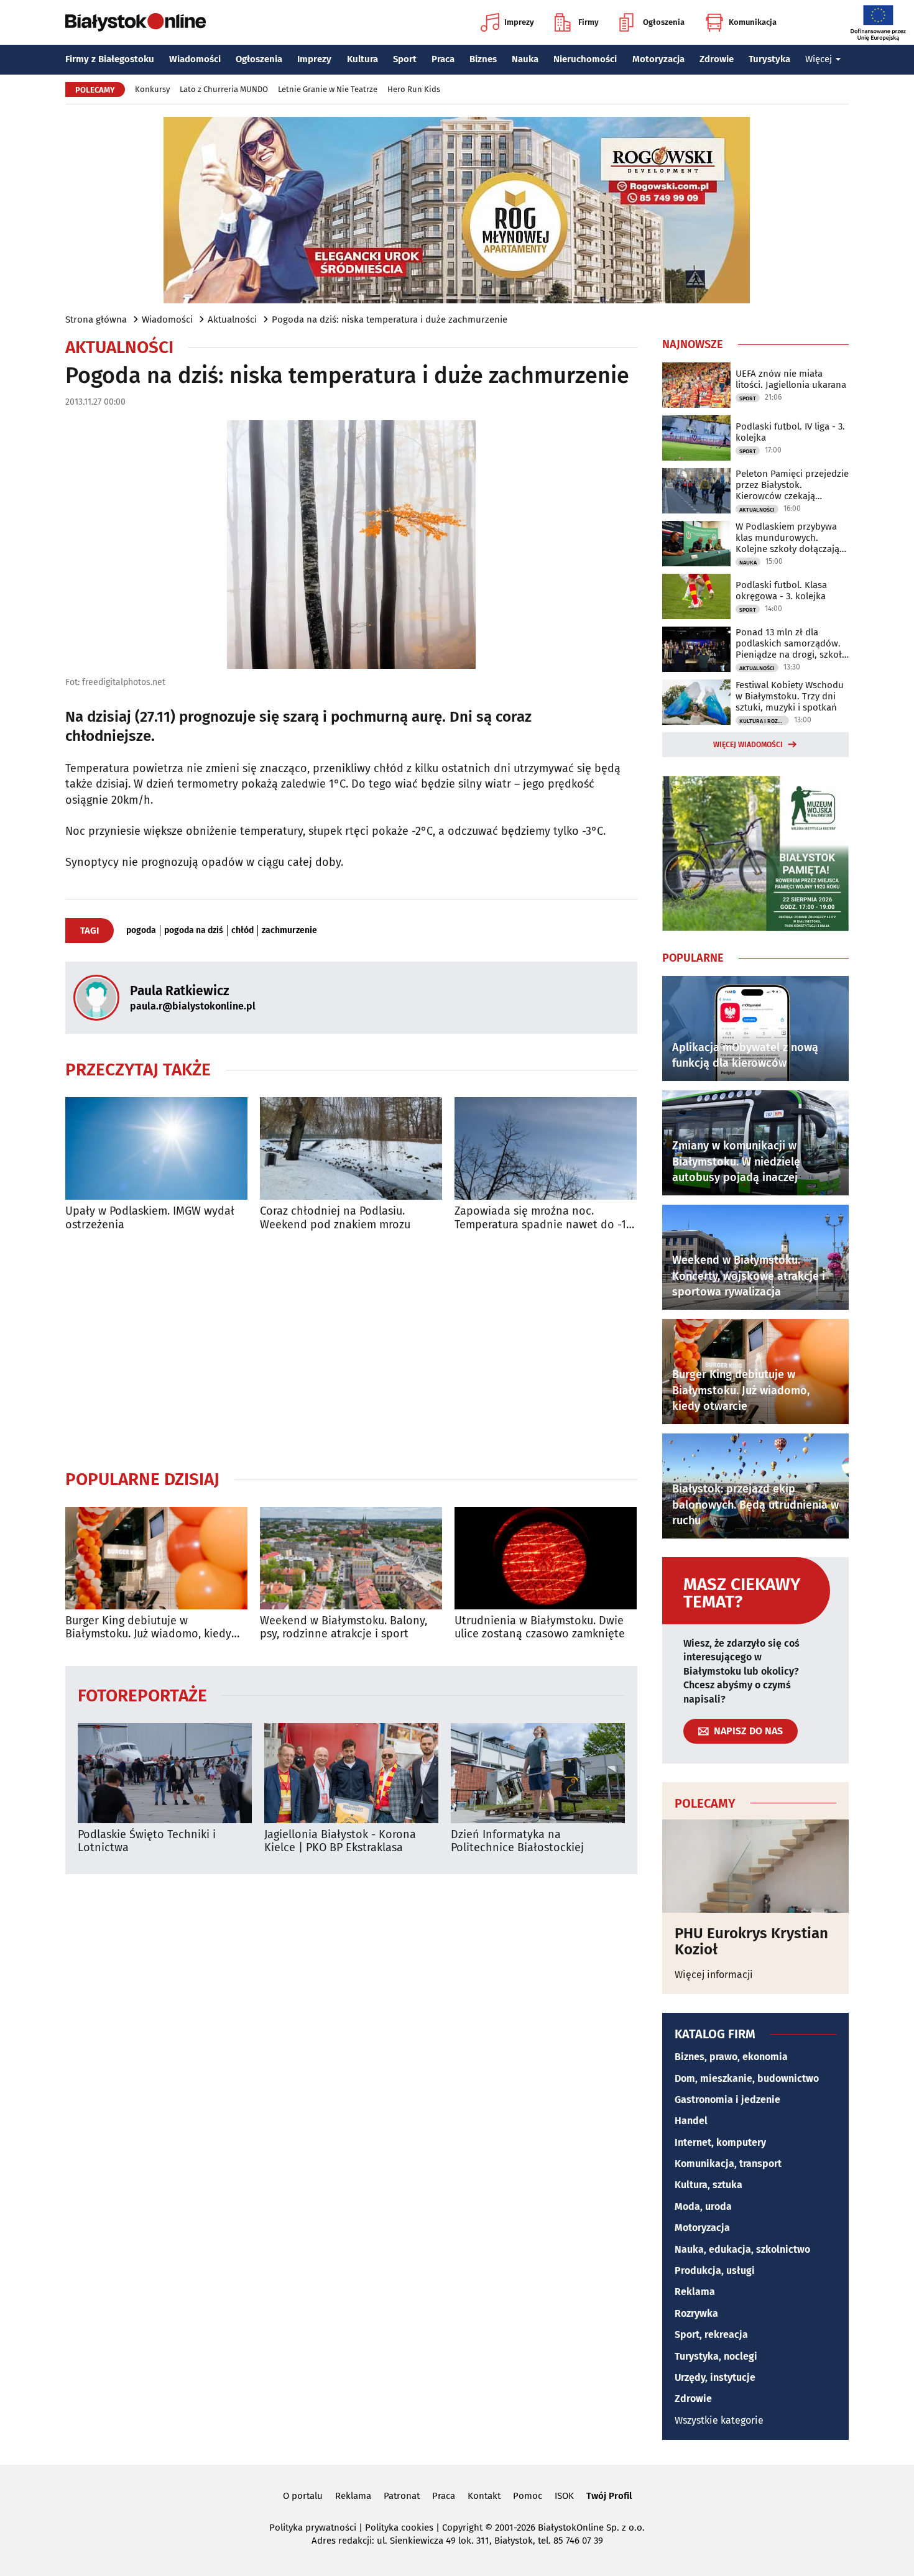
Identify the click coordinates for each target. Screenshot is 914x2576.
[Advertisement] (351, 1350)
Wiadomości (195, 59)
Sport (405, 59)
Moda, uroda (703, 2206)
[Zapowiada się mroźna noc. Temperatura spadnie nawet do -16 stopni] (546, 1148)
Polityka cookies (399, 2528)
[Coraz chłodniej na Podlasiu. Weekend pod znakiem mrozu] (351, 1148)
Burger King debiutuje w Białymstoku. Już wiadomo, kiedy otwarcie (148, 1628)
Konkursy (152, 89)
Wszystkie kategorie (719, 2420)
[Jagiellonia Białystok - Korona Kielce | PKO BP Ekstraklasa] (351, 1773)
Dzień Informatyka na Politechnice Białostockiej (517, 1842)
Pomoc (528, 2496)
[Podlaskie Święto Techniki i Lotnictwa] (165, 1773)
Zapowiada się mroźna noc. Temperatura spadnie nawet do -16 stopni (543, 1218)
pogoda (141, 931)
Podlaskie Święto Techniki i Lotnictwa (147, 1842)
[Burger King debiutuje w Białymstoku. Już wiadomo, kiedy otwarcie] (156, 1558)
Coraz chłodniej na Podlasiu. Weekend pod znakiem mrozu (335, 1218)
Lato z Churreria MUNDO (224, 89)
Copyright (462, 2528)
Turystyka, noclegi (716, 2356)
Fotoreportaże (142, 1695)
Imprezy (519, 22)
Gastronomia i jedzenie (727, 2100)
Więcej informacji (714, 1975)
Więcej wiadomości (748, 745)
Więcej (819, 59)
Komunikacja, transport (728, 2164)
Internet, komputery (720, 2142)
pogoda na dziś (194, 931)
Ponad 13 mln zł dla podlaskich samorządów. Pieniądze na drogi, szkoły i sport (791, 643)
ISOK (564, 2496)
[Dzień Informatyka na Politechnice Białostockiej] (538, 1773)
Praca (443, 59)
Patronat (402, 2496)
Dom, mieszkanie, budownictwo (747, 2078)
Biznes (483, 59)
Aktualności (232, 320)
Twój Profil (609, 2496)
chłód (242, 931)
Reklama (695, 2292)
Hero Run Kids (414, 89)
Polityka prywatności (313, 2528)
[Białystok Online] (136, 22)
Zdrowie (717, 59)
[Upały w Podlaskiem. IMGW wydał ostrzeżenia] (156, 1148)
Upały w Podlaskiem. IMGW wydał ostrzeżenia (150, 1218)
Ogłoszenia (664, 22)
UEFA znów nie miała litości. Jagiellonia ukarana (791, 379)
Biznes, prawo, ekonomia (731, 2057)
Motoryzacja (658, 59)
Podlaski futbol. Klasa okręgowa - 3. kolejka (781, 591)
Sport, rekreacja (711, 2334)
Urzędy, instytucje (715, 2377)
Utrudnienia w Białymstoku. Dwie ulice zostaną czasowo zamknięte (540, 1628)
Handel (691, 2121)
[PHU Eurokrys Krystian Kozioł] (755, 1866)
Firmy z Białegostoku (110, 59)
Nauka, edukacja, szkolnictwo (742, 2249)
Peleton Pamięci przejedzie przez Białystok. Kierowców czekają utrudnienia (792, 485)
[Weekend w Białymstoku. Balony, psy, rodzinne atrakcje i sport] (351, 1558)
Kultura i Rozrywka (764, 721)
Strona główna (96, 320)
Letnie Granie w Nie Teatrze (328, 89)
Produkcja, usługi (715, 2270)
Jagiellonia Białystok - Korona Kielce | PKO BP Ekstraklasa (340, 1842)
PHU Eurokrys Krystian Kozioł (751, 1942)
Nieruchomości (585, 59)
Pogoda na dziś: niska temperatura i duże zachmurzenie (390, 320)
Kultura (362, 59)
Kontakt (484, 2496)
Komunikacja (753, 22)
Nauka (525, 59)
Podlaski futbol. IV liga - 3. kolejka (790, 432)
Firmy (589, 22)
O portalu (303, 2496)
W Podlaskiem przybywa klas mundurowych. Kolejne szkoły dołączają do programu (787, 538)
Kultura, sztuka (709, 2185)
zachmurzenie (289, 931)
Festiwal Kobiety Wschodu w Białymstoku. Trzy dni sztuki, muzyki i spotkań (790, 696)
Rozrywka (696, 2313)
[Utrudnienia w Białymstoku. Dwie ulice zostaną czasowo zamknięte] (546, 1558)
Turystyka (769, 59)
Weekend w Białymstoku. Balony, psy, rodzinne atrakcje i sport (344, 1628)
